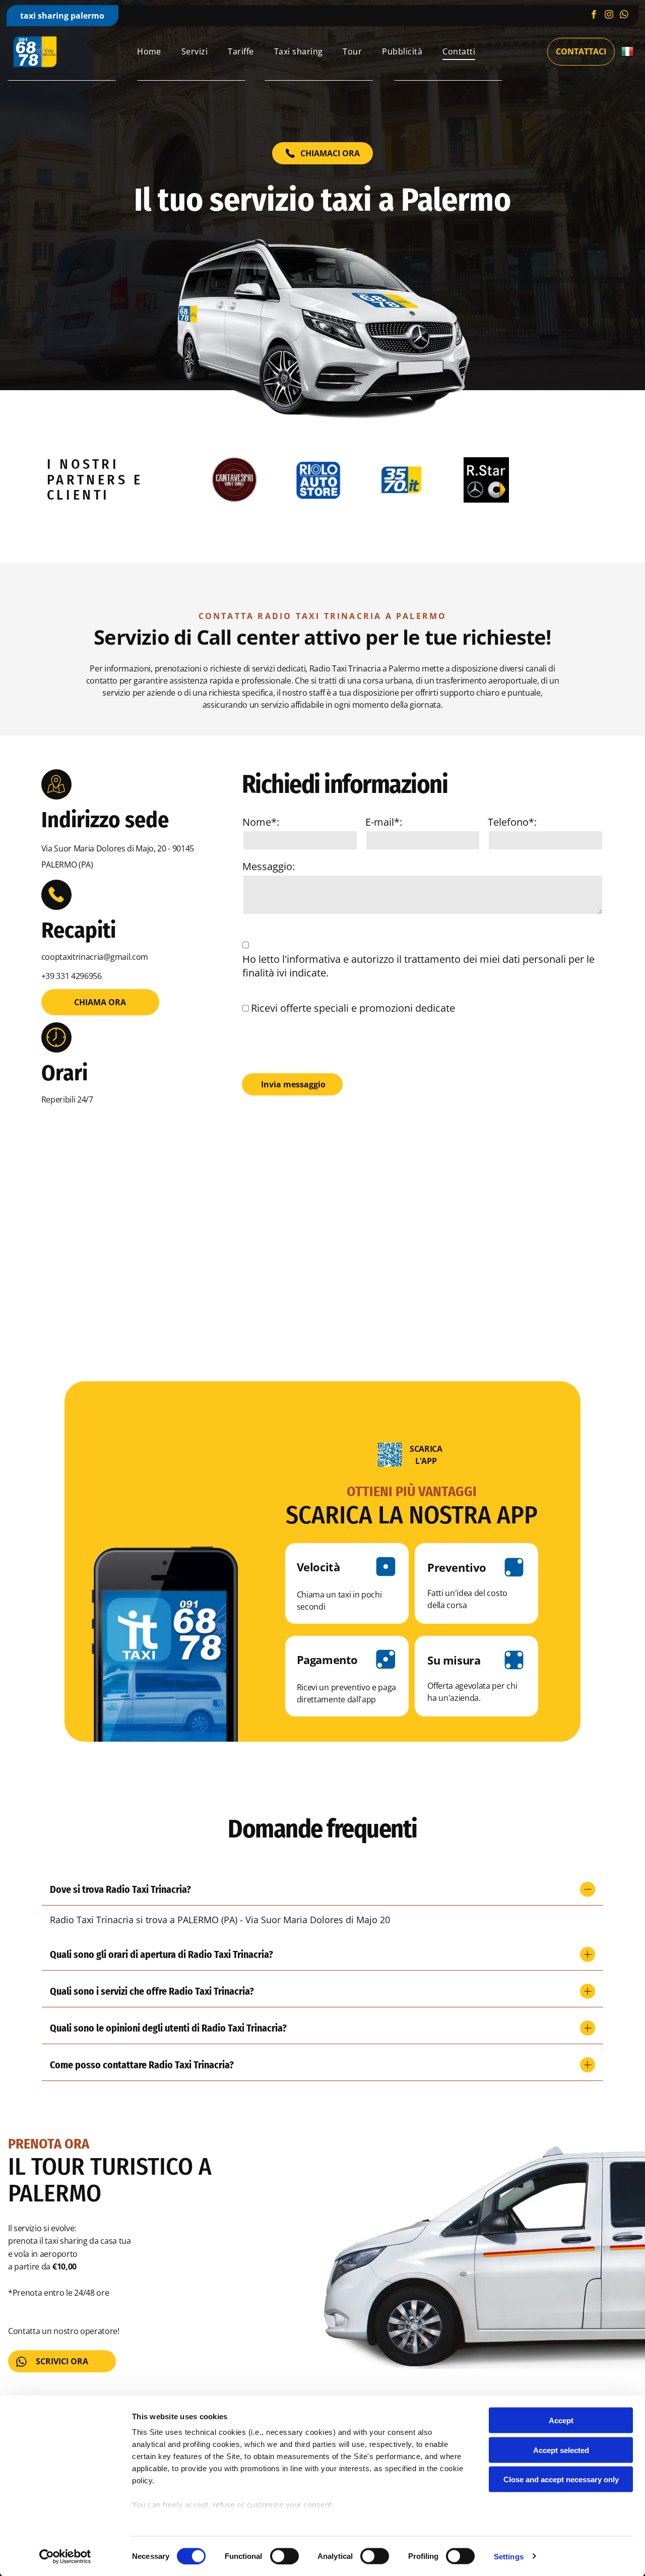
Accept (561, 2420)
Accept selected (561, 2450)
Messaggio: (269, 866)
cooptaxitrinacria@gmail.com (95, 957)
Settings (509, 2556)
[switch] (284, 2556)
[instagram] (609, 16)
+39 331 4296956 (72, 976)
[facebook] (594, 16)
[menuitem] (149, 51)
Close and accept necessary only (561, 2479)
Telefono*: (512, 822)
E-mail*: (384, 822)
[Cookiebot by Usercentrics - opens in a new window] (65, 2556)
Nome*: (261, 822)
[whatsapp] (624, 16)
